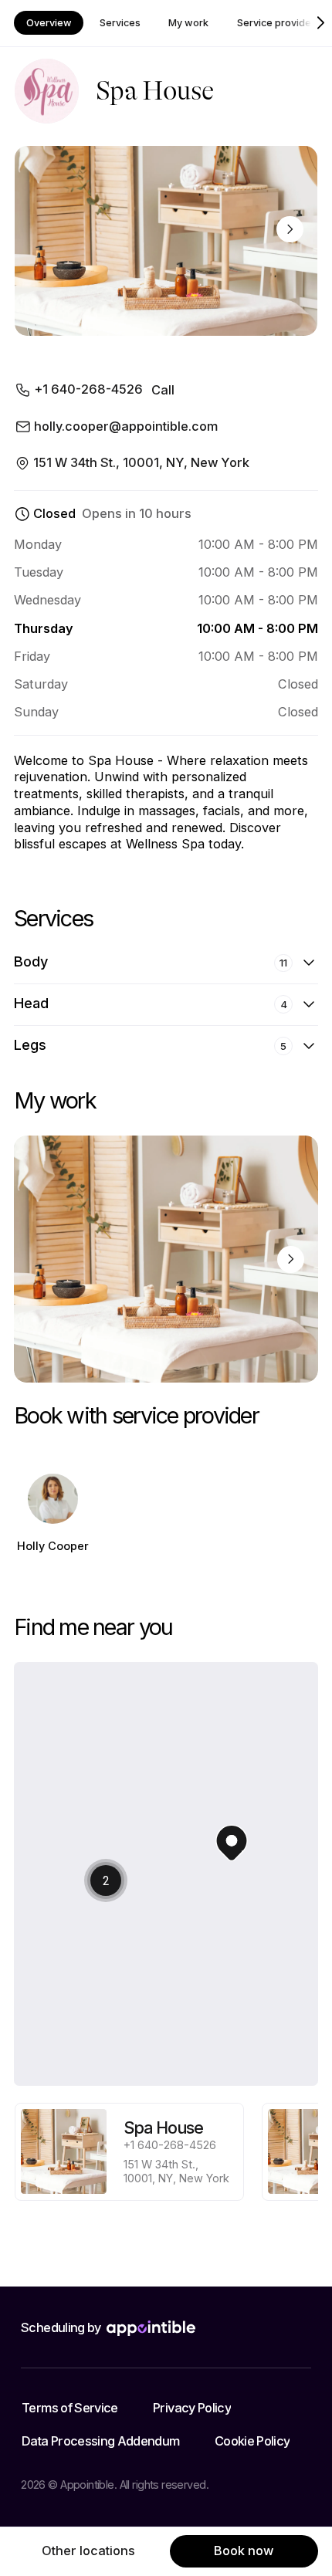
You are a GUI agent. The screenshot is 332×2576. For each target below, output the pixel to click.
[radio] (129, 2152)
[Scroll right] (321, 23)
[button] (106, 1859)
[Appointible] (151, 2328)
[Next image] (290, 230)
